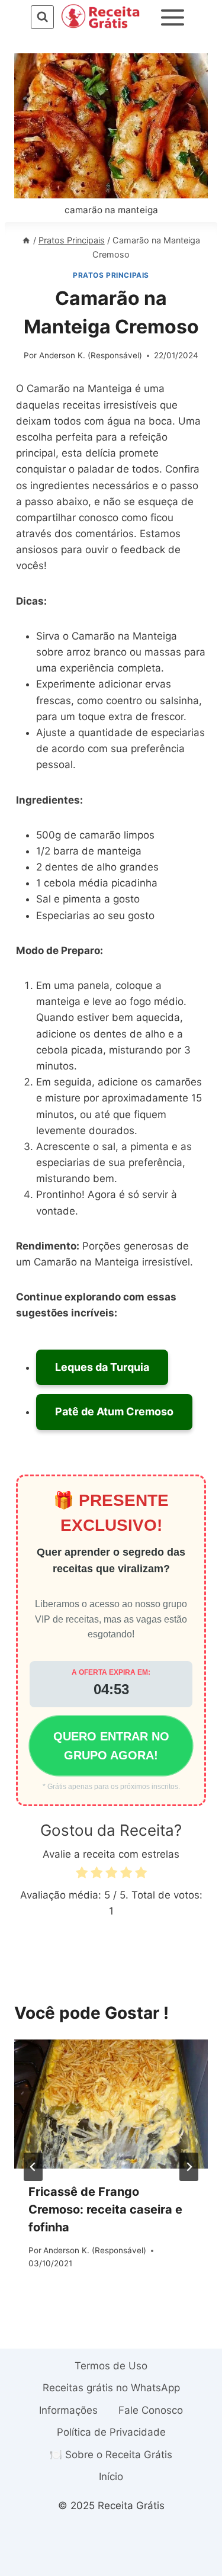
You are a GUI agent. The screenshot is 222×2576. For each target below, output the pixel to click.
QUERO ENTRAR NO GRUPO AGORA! (111, 1746)
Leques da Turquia (102, 1367)
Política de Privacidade (111, 2432)
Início (111, 2477)
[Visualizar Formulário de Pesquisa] (42, 17)
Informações (68, 2410)
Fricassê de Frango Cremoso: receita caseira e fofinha (105, 2209)
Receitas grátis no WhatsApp (111, 2388)
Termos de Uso (111, 2366)
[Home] (26, 240)
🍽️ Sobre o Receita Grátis (111, 2455)
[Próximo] (189, 2167)
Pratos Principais (111, 275)
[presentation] (111, 2104)
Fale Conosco (151, 2410)
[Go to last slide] (33, 2167)
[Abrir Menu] (172, 17)
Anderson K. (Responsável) (91, 355)
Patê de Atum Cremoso (114, 1411)
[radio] (82, 1875)
